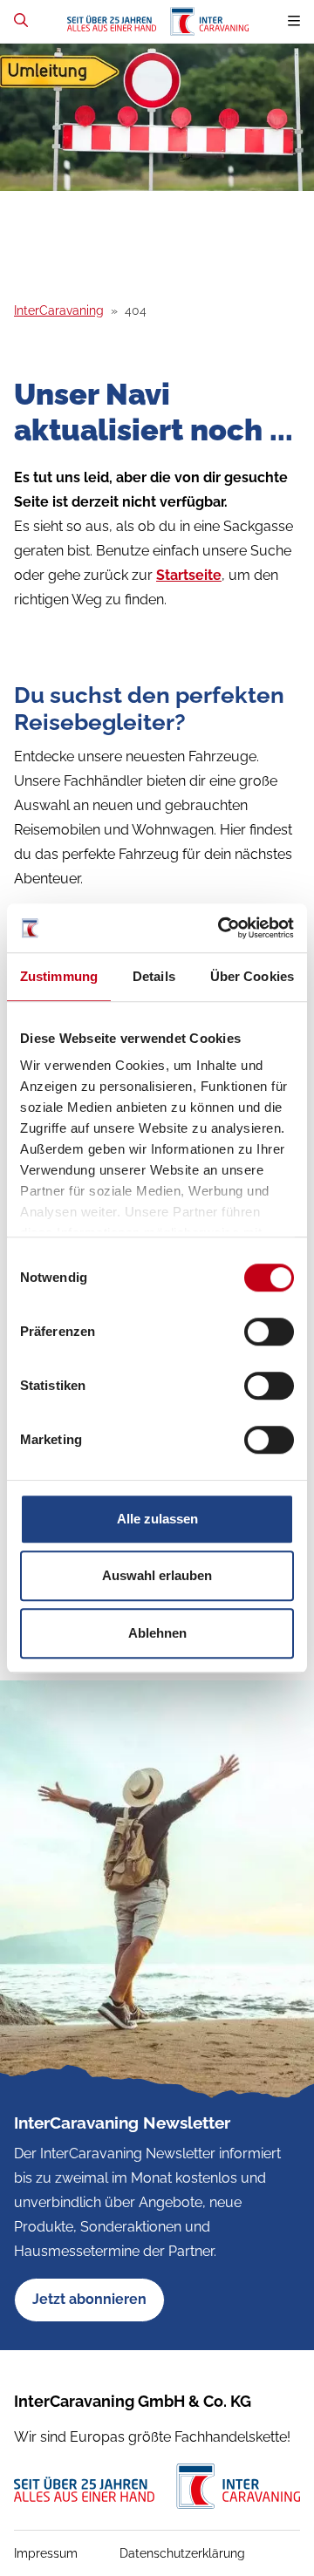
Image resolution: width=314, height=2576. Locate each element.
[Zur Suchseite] (21, 20)
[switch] (269, 1332)
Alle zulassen (157, 1519)
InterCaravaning (59, 310)
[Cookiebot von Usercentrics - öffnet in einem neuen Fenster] (222, 928)
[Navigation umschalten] (294, 21)
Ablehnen (157, 1633)
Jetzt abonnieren (89, 2299)
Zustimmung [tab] (59, 976)
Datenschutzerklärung (182, 2553)
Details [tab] (154, 976)
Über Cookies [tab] (252, 976)
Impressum (46, 2553)
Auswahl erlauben (157, 1575)
